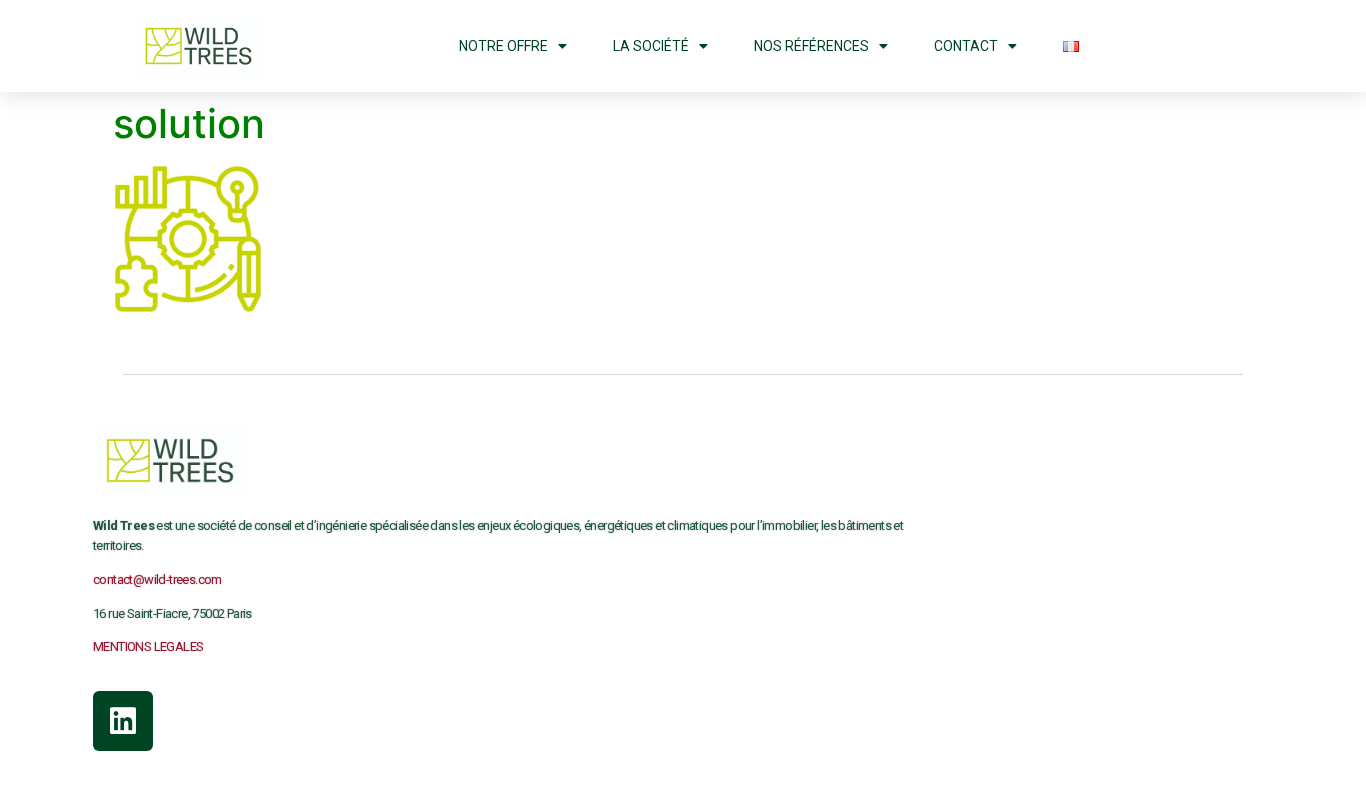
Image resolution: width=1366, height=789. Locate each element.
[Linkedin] (123, 721)
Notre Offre (503, 46)
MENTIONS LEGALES (148, 646)
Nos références (811, 46)
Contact (966, 46)
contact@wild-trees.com (157, 579)
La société (651, 46)
